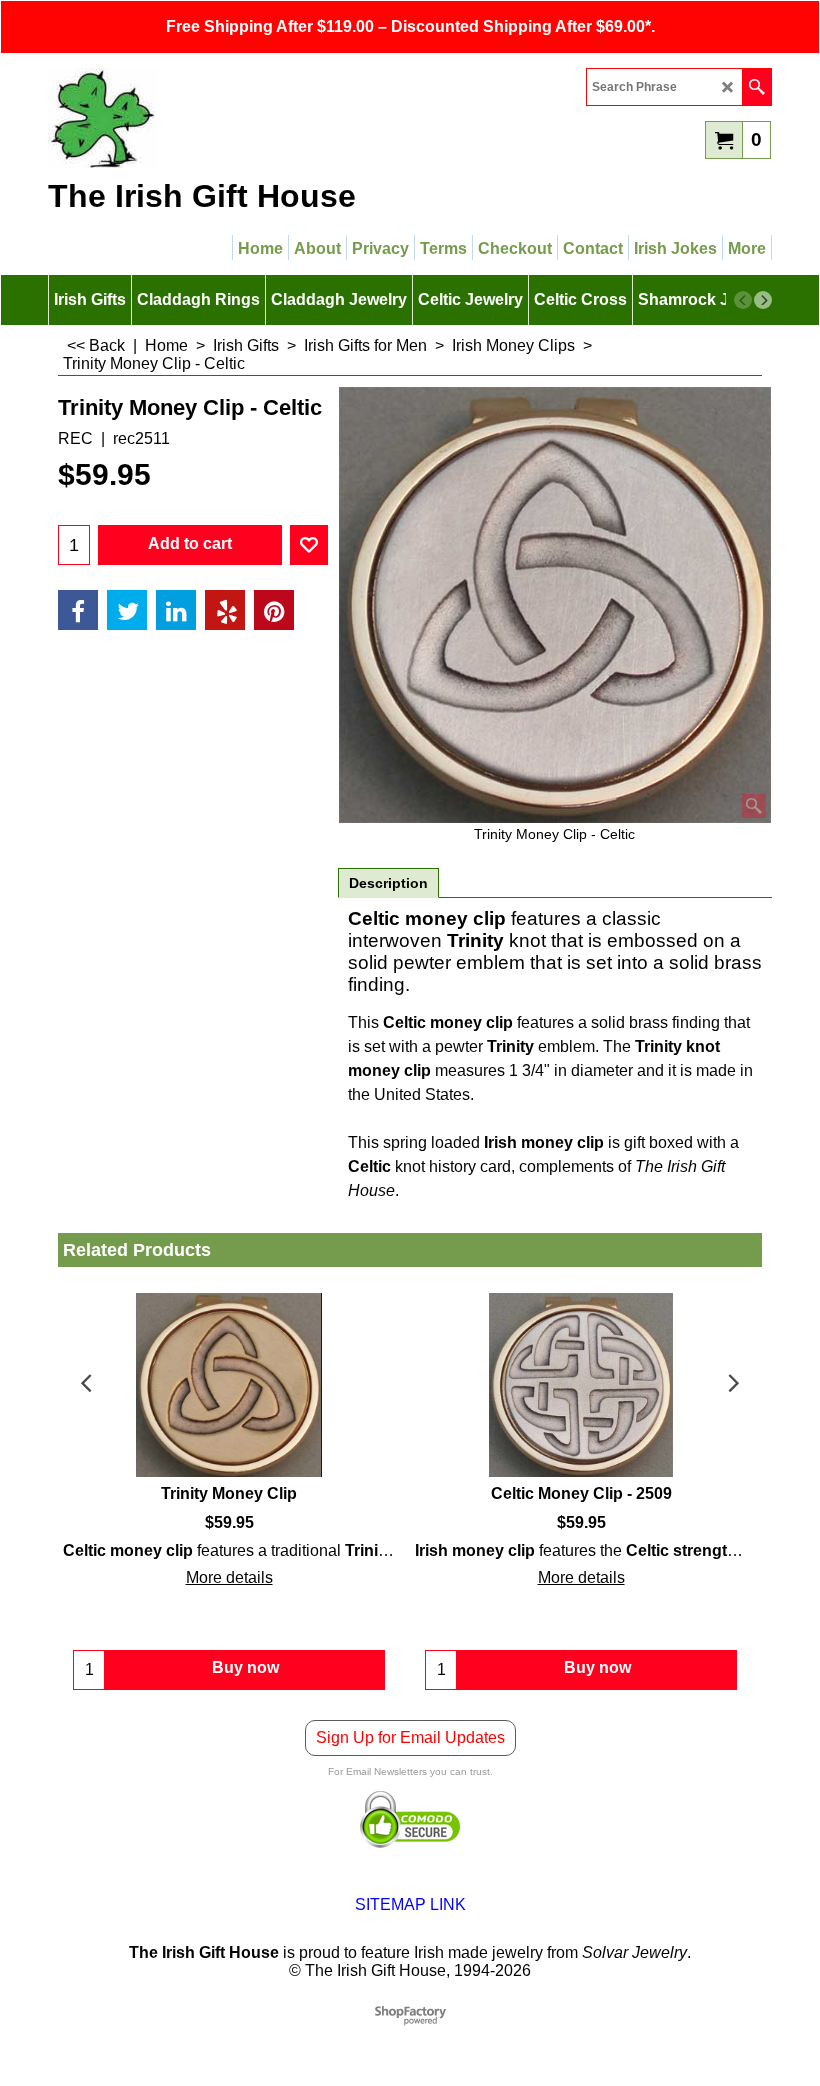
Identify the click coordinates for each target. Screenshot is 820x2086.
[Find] (756, 87)
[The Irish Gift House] (223, 118)
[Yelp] (225, 610)
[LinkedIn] (176, 610)
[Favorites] (309, 545)
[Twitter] (127, 610)
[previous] (743, 300)
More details (229, 1577)
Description (388, 883)
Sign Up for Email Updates (410, 1737)
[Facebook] (78, 610)
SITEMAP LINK (410, 1904)
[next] (763, 300)
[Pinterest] (274, 610)
